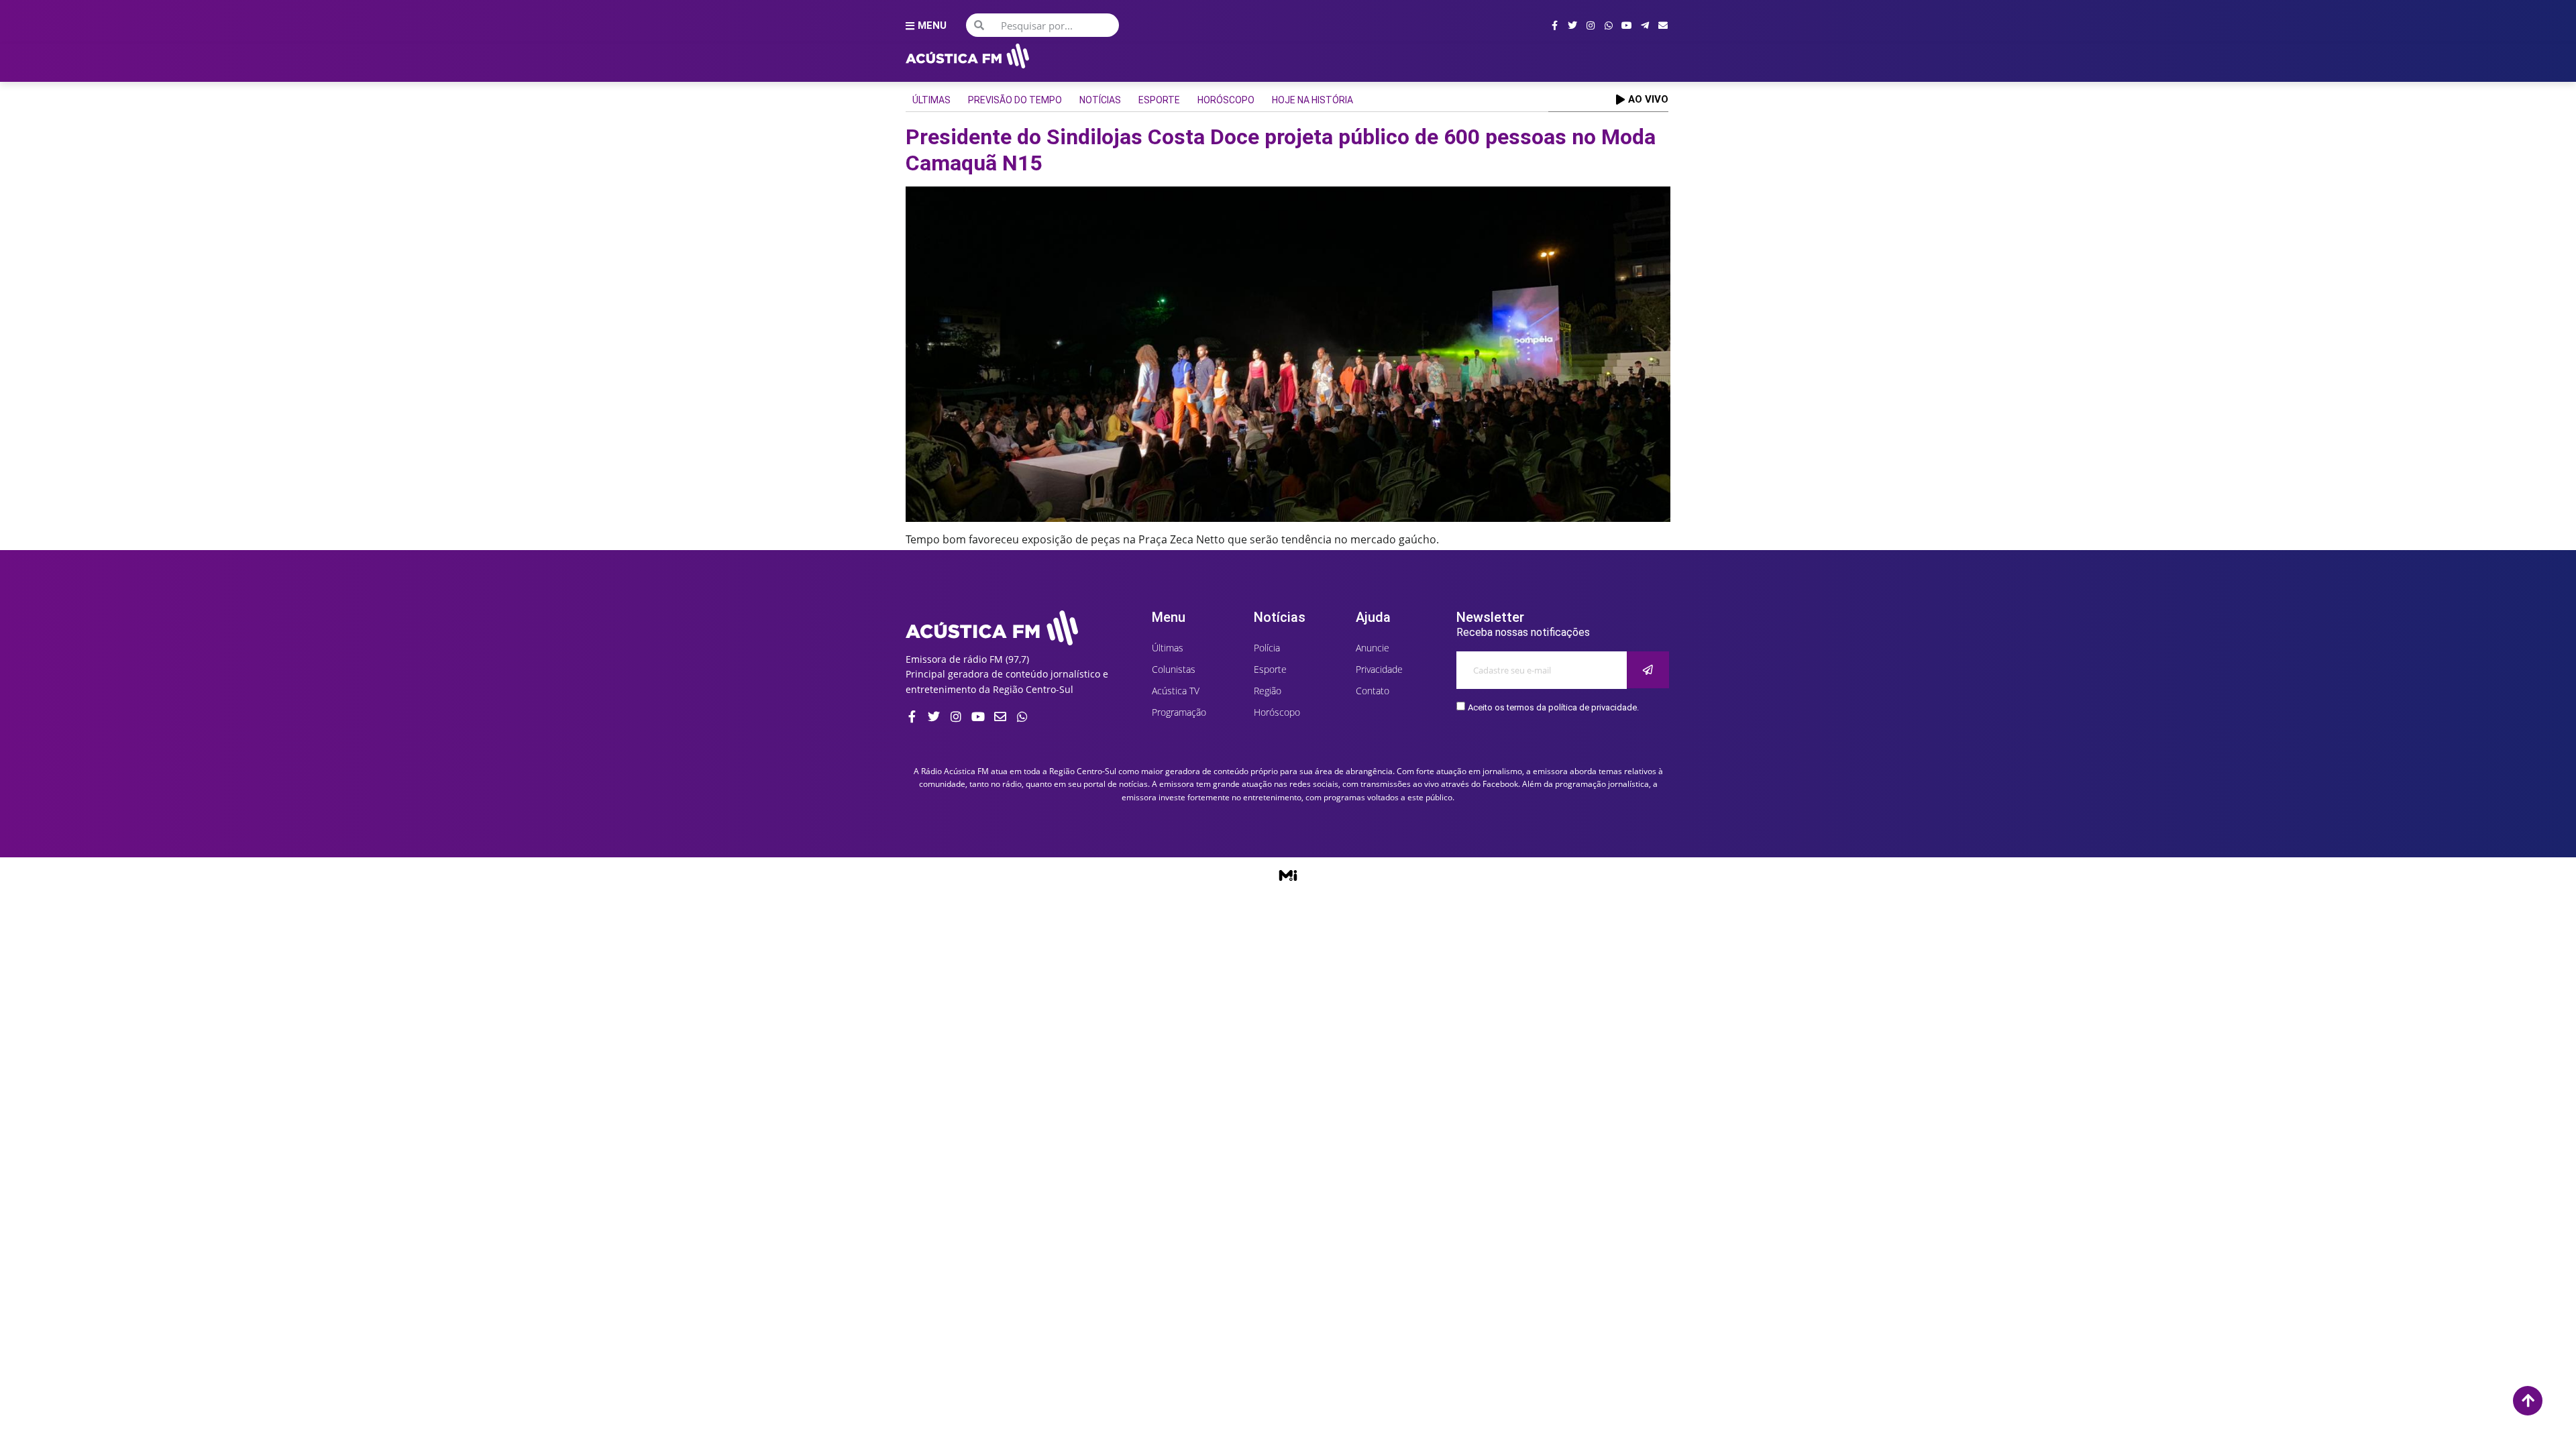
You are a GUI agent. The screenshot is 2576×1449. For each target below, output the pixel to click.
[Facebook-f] (1554, 25)
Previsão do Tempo (1015, 100)
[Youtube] (1627, 25)
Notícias (1100, 100)
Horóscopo (1226, 100)
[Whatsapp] (1609, 25)
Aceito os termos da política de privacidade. (1553, 707)
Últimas (931, 100)
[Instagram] (1591, 25)
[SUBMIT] (1648, 670)
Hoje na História (1312, 100)
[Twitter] (1572, 25)
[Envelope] (1663, 25)
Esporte (1159, 100)
